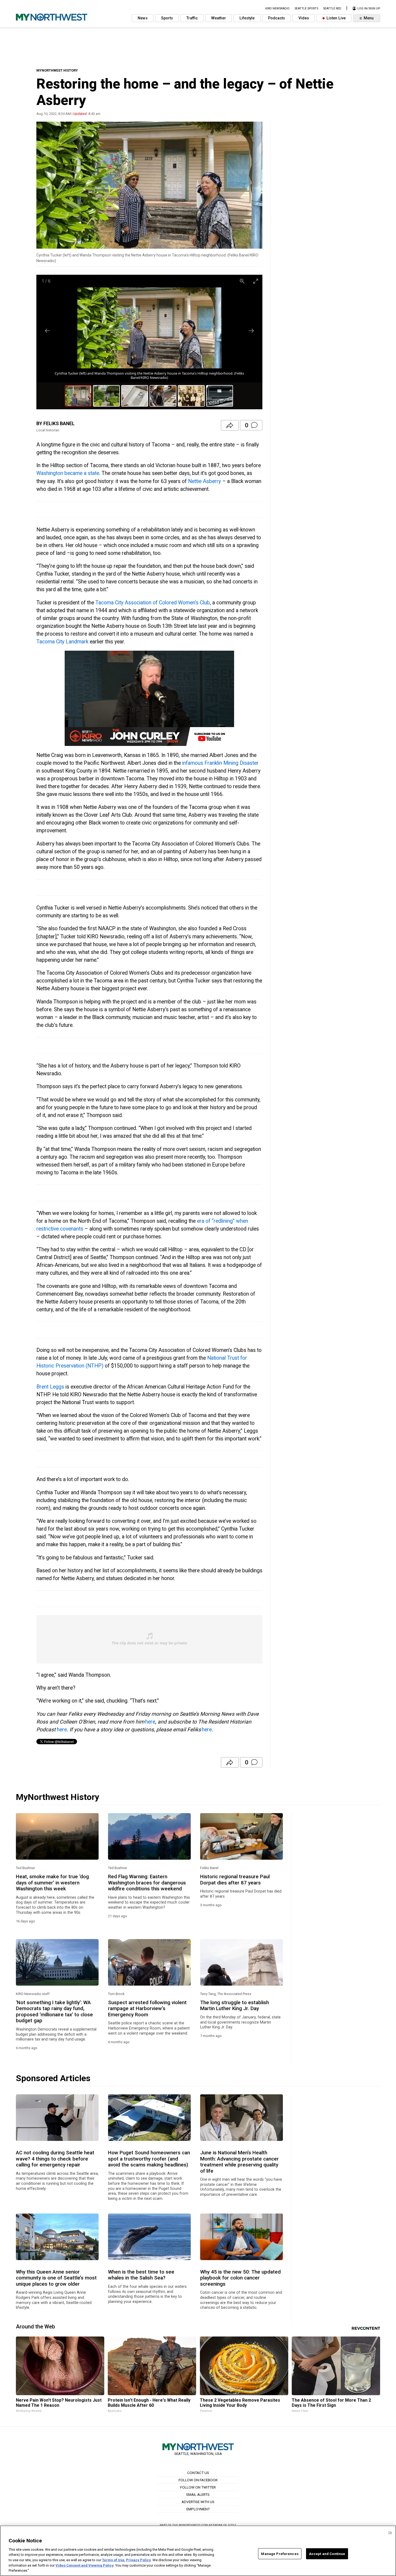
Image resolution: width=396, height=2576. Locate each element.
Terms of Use (113, 2560)
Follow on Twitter (198, 2487)
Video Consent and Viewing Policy (85, 2565)
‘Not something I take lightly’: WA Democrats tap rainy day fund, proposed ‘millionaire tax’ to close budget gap (54, 2012)
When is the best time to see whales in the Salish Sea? (141, 2275)
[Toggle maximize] (256, 281)
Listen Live (336, 18)
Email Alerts (198, 2494)
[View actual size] (242, 281)
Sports (167, 18)
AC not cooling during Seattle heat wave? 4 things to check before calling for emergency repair (55, 2159)
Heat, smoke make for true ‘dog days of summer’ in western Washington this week (52, 1883)
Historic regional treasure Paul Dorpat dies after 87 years (235, 1880)
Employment (198, 2509)
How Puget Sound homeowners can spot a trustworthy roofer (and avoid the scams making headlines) (149, 2159)
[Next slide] (251, 331)
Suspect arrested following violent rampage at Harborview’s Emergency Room (147, 2009)
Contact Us (198, 2473)
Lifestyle (247, 18)
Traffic (192, 18)
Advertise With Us (198, 2502)
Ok (390, 2533)
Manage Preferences (280, 2554)
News (143, 18)
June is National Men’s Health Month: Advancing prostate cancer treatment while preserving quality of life (239, 2162)
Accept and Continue (327, 2554)
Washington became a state (68, 473)
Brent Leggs (50, 1387)
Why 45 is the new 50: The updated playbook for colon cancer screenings (240, 2278)
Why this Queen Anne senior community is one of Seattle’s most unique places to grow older (56, 2278)
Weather (219, 18)
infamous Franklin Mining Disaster (220, 763)
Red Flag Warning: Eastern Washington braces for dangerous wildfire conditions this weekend (147, 1883)
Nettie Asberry (204, 481)
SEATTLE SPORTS (306, 8)
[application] (149, 698)
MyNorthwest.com (193, 2525)
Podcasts (277, 18)
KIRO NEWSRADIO (277, 8)
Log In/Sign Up (368, 8)
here (150, 1722)
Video (304, 18)
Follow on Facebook (198, 2480)
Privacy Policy (138, 2560)
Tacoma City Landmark (62, 642)
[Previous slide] (47, 331)
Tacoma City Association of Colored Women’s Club (153, 603)
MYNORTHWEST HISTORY (57, 70)
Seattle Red (332, 8)
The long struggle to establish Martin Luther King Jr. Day (235, 2006)
